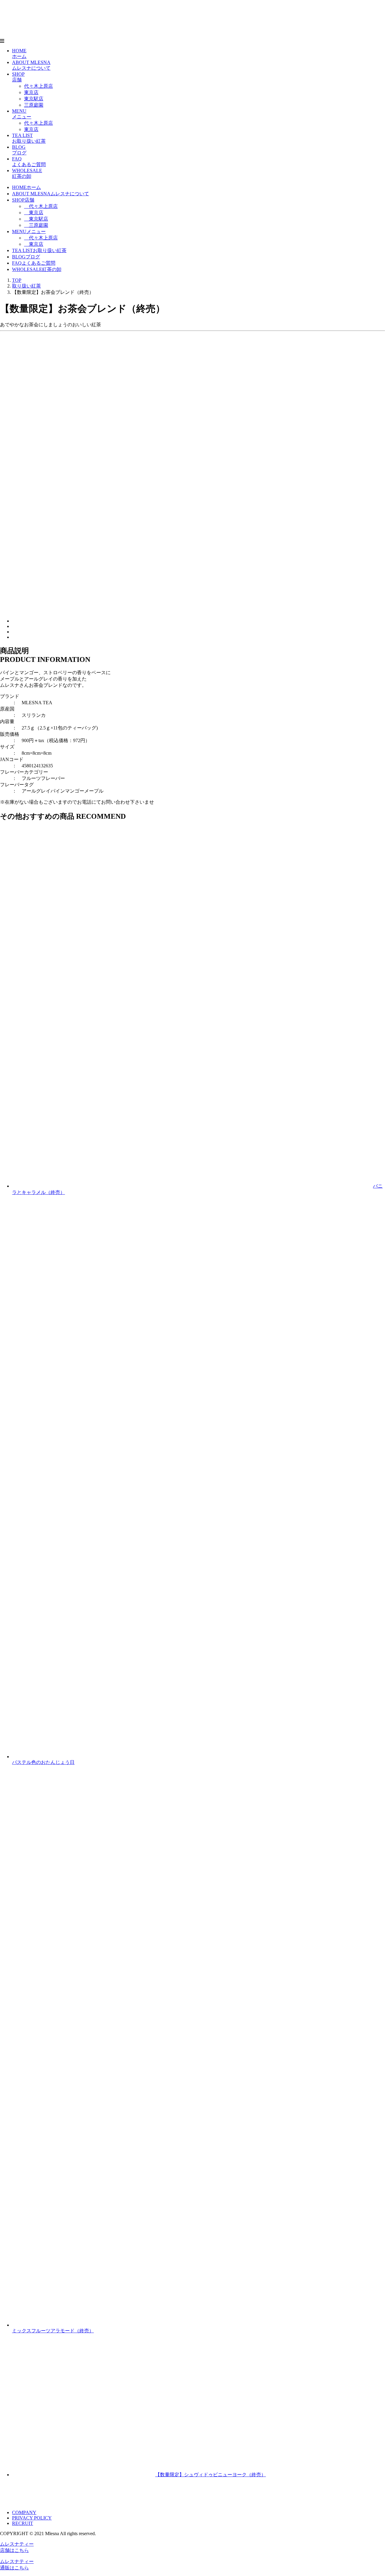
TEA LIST (39, 250)
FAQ (34, 263)
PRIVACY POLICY (32, 2518)
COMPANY (24, 2512)
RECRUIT (23, 2523)
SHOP (23, 200)
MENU (29, 231)
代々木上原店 (38, 86)
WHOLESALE (37, 269)
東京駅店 (34, 99)
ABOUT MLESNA (51, 194)
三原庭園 (34, 105)
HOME (26, 187)
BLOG (26, 257)
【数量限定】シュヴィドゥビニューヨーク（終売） (211, 2475)
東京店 (31, 92)
